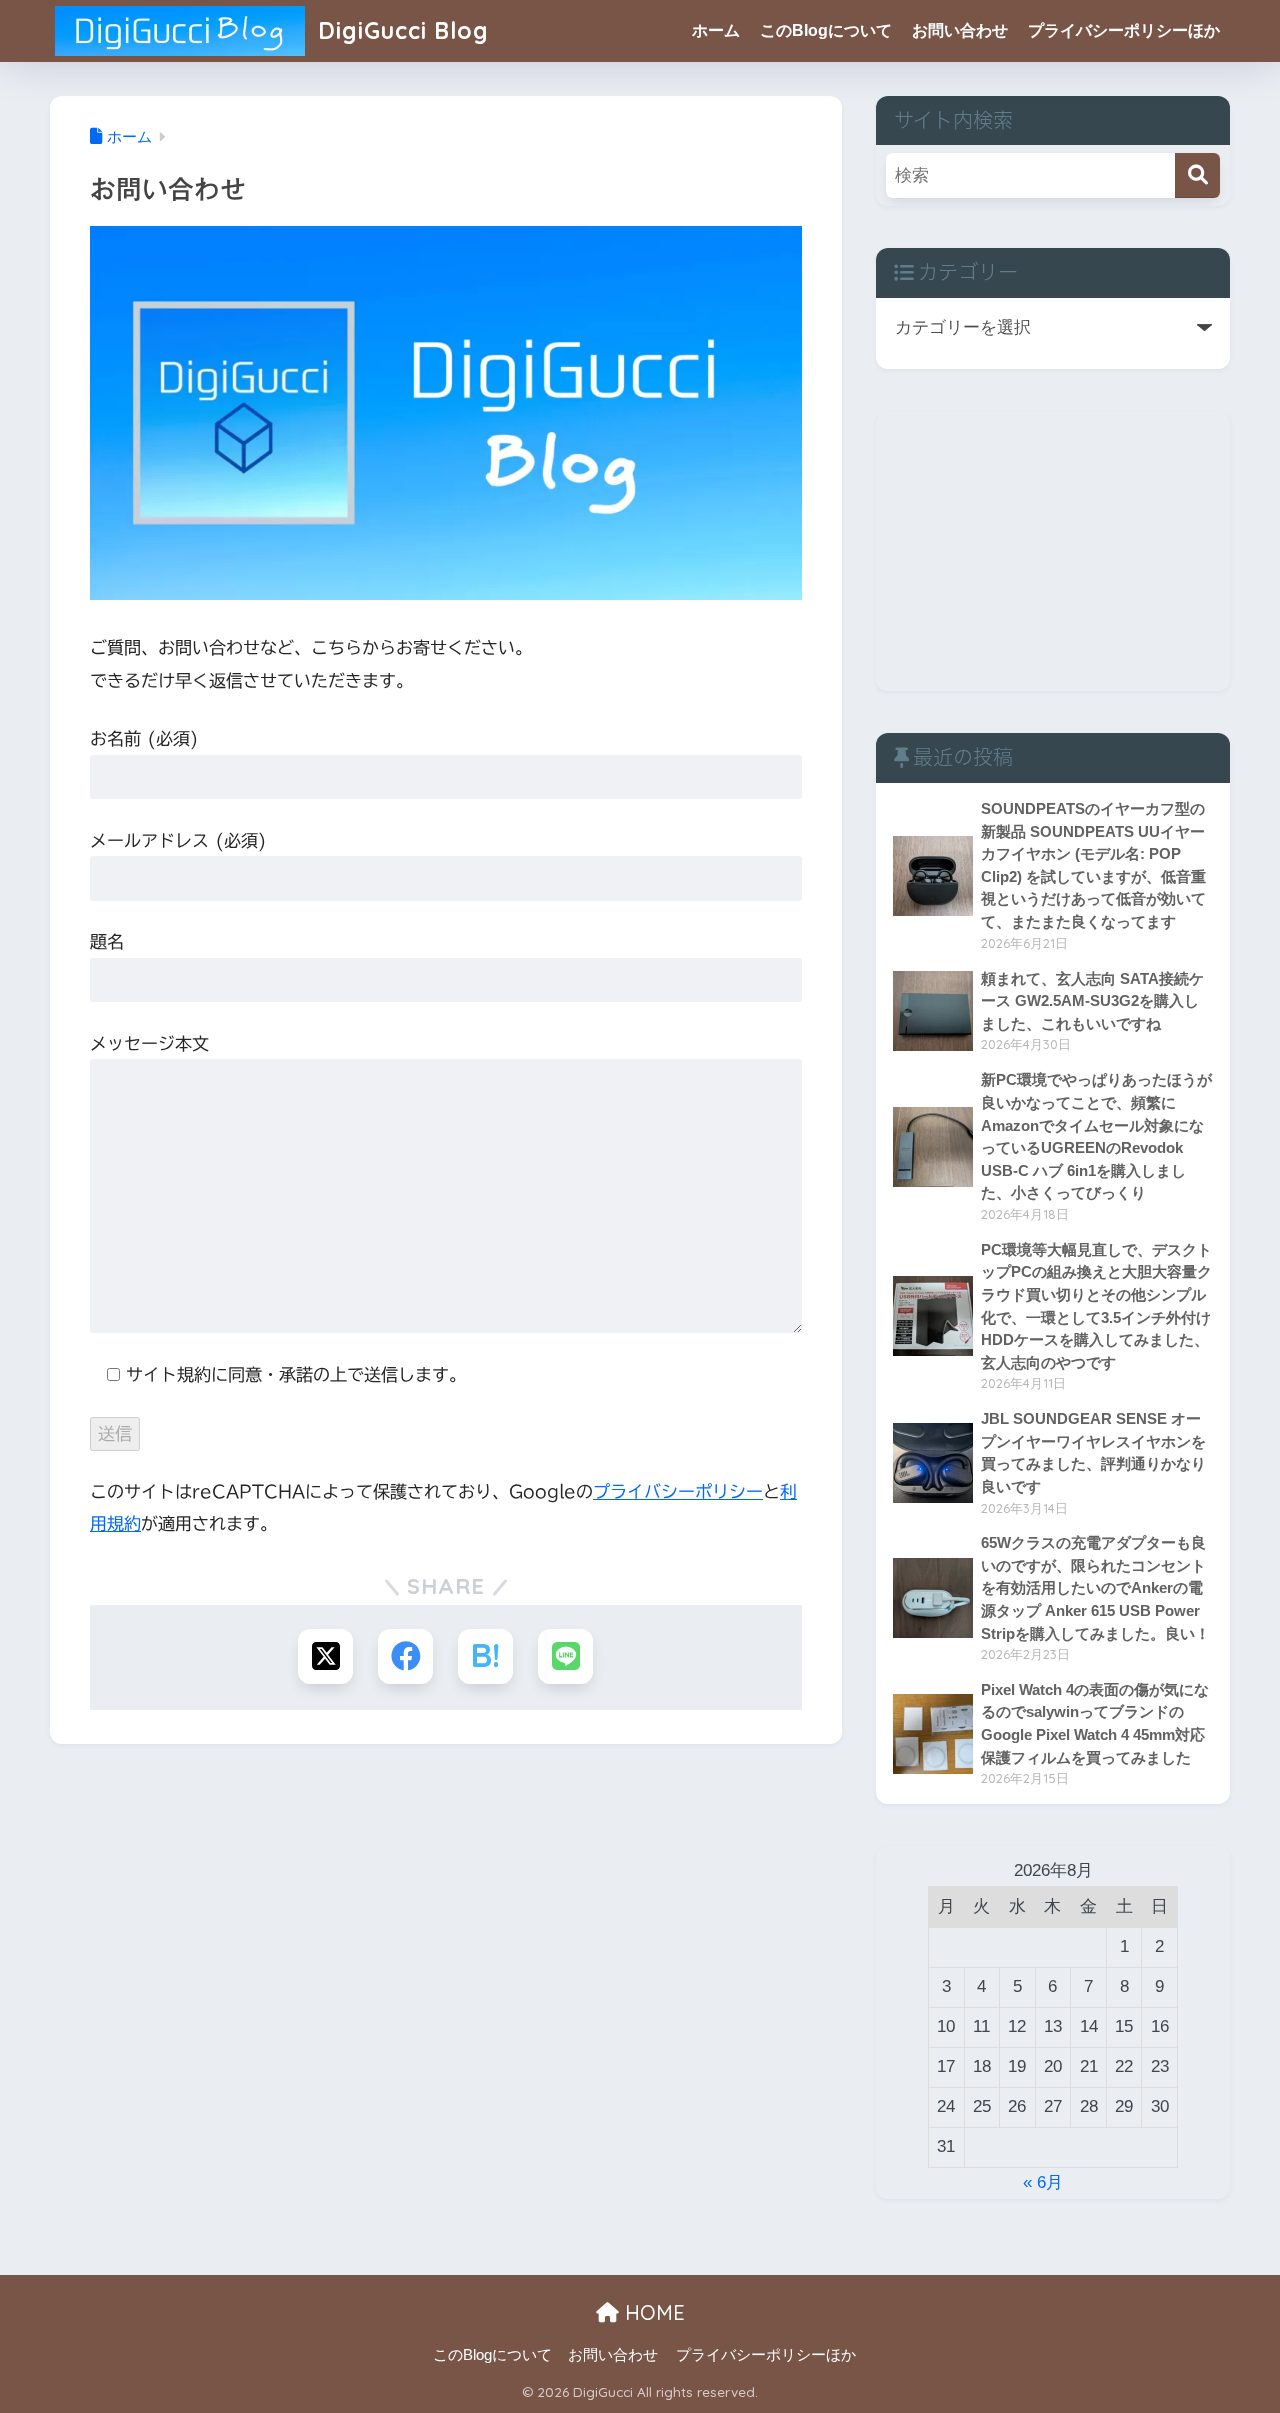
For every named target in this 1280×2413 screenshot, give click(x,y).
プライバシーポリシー (678, 1491)
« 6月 (1043, 2182)
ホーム (716, 30)
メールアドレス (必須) (178, 840)
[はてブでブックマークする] (485, 1656)
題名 (107, 941)
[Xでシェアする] (325, 1656)
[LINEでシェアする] (565, 1656)
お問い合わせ (960, 30)
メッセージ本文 (149, 1043)
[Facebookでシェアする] (405, 1656)
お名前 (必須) (144, 738)
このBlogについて (826, 30)
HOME (652, 2312)
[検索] (1197, 175)
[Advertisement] (1053, 551)
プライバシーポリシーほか (1124, 30)
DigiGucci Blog (400, 30)
